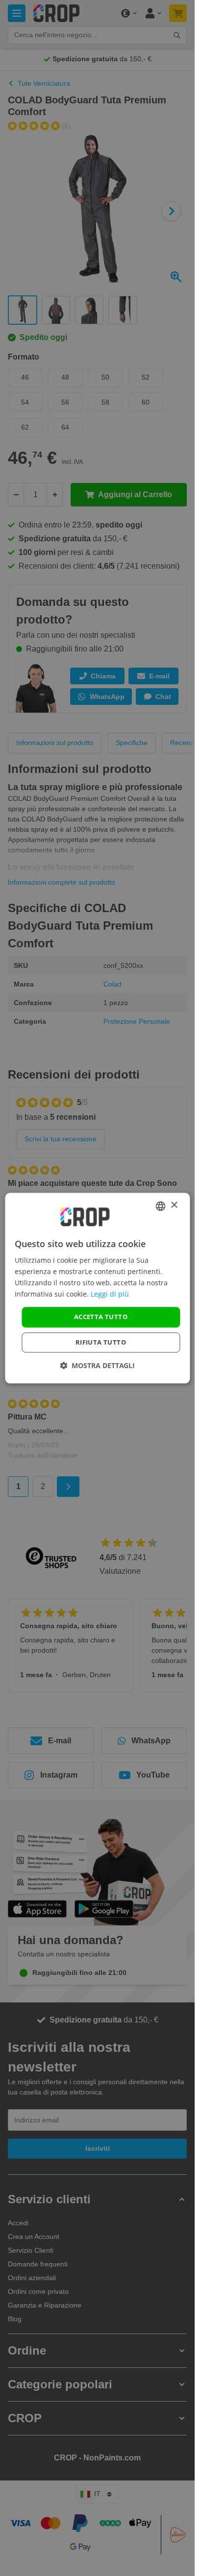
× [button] (174, 1205)
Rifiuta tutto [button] (101, 1342)
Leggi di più (110, 1294)
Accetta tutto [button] (101, 1317)
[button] (97, 1365)
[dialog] (97, 1288)
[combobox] (160, 1206)
